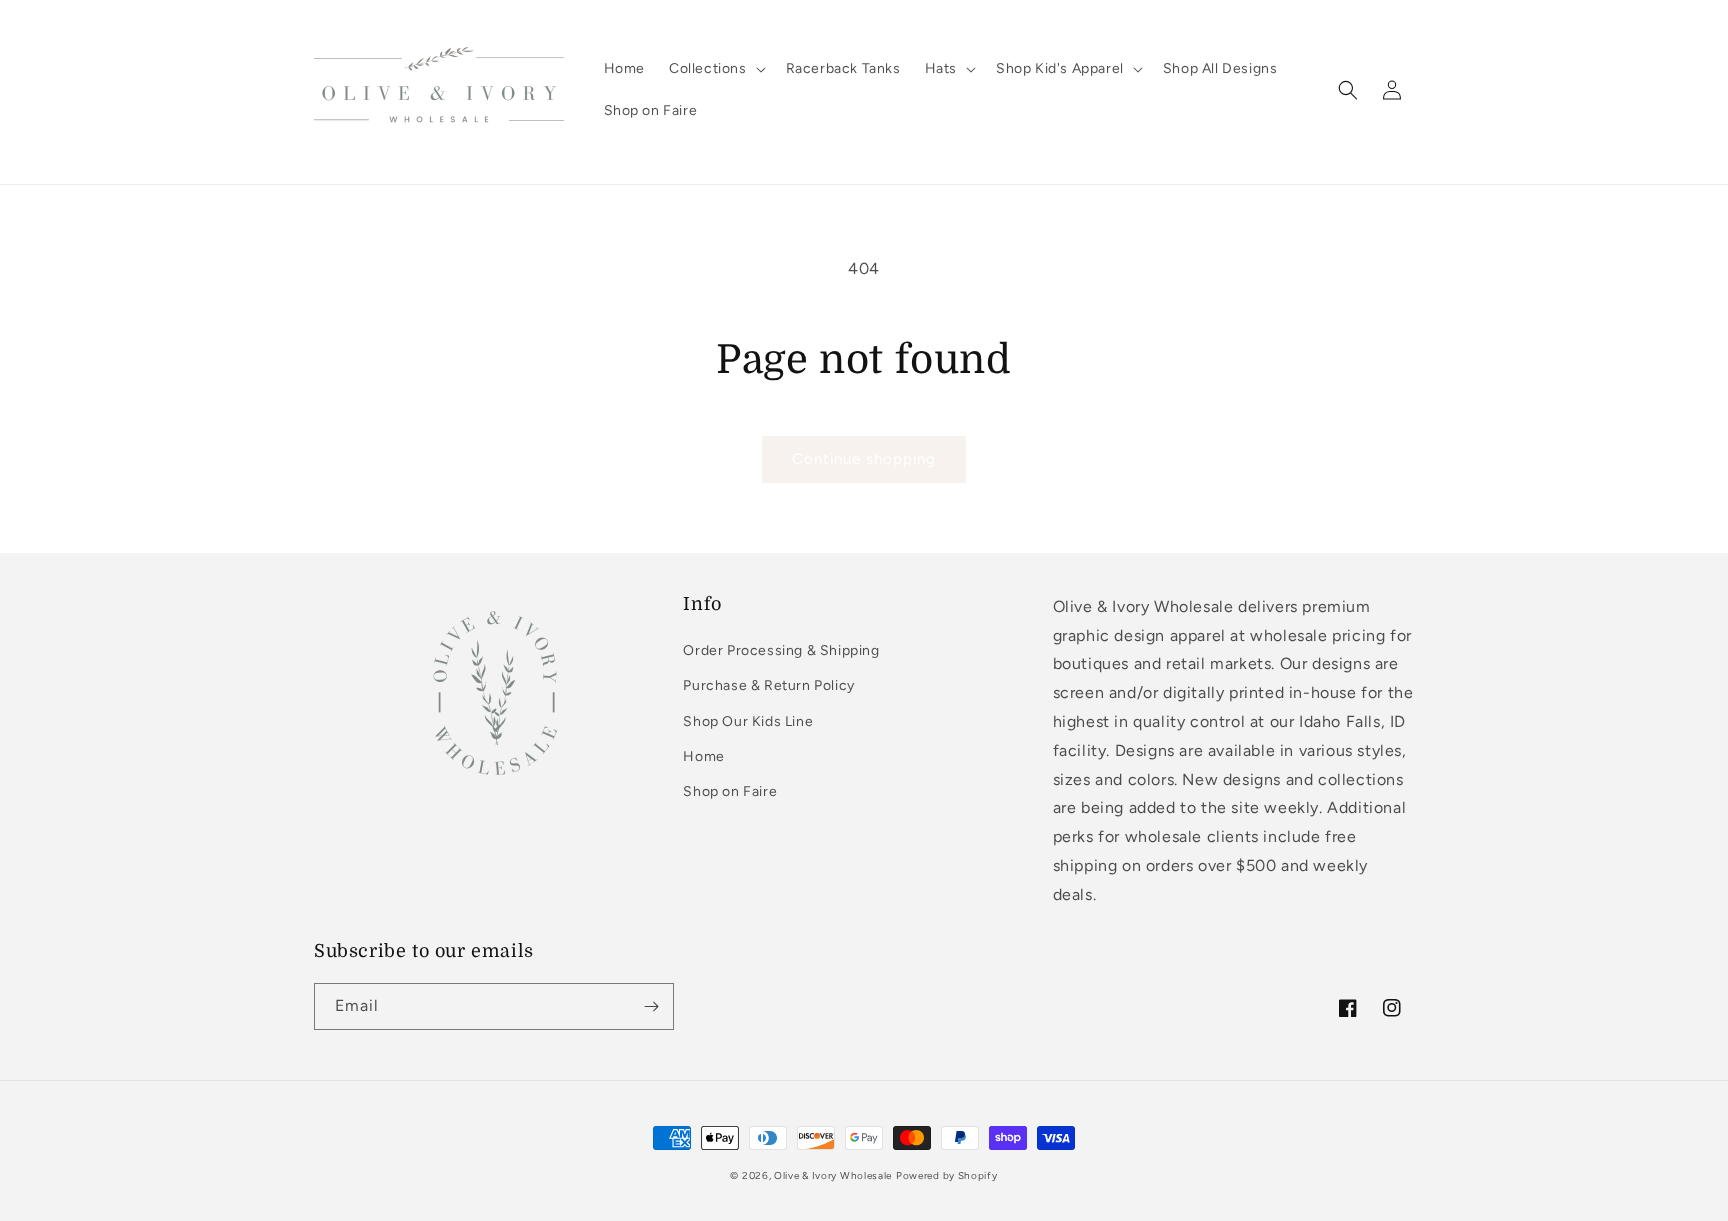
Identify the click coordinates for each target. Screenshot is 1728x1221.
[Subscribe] (651, 1006)
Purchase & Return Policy (768, 685)
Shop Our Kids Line (748, 721)
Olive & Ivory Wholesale (833, 1175)
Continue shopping (864, 459)
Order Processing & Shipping (781, 650)
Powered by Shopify (947, 1175)
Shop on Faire (730, 791)
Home (703, 756)
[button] (715, 69)
